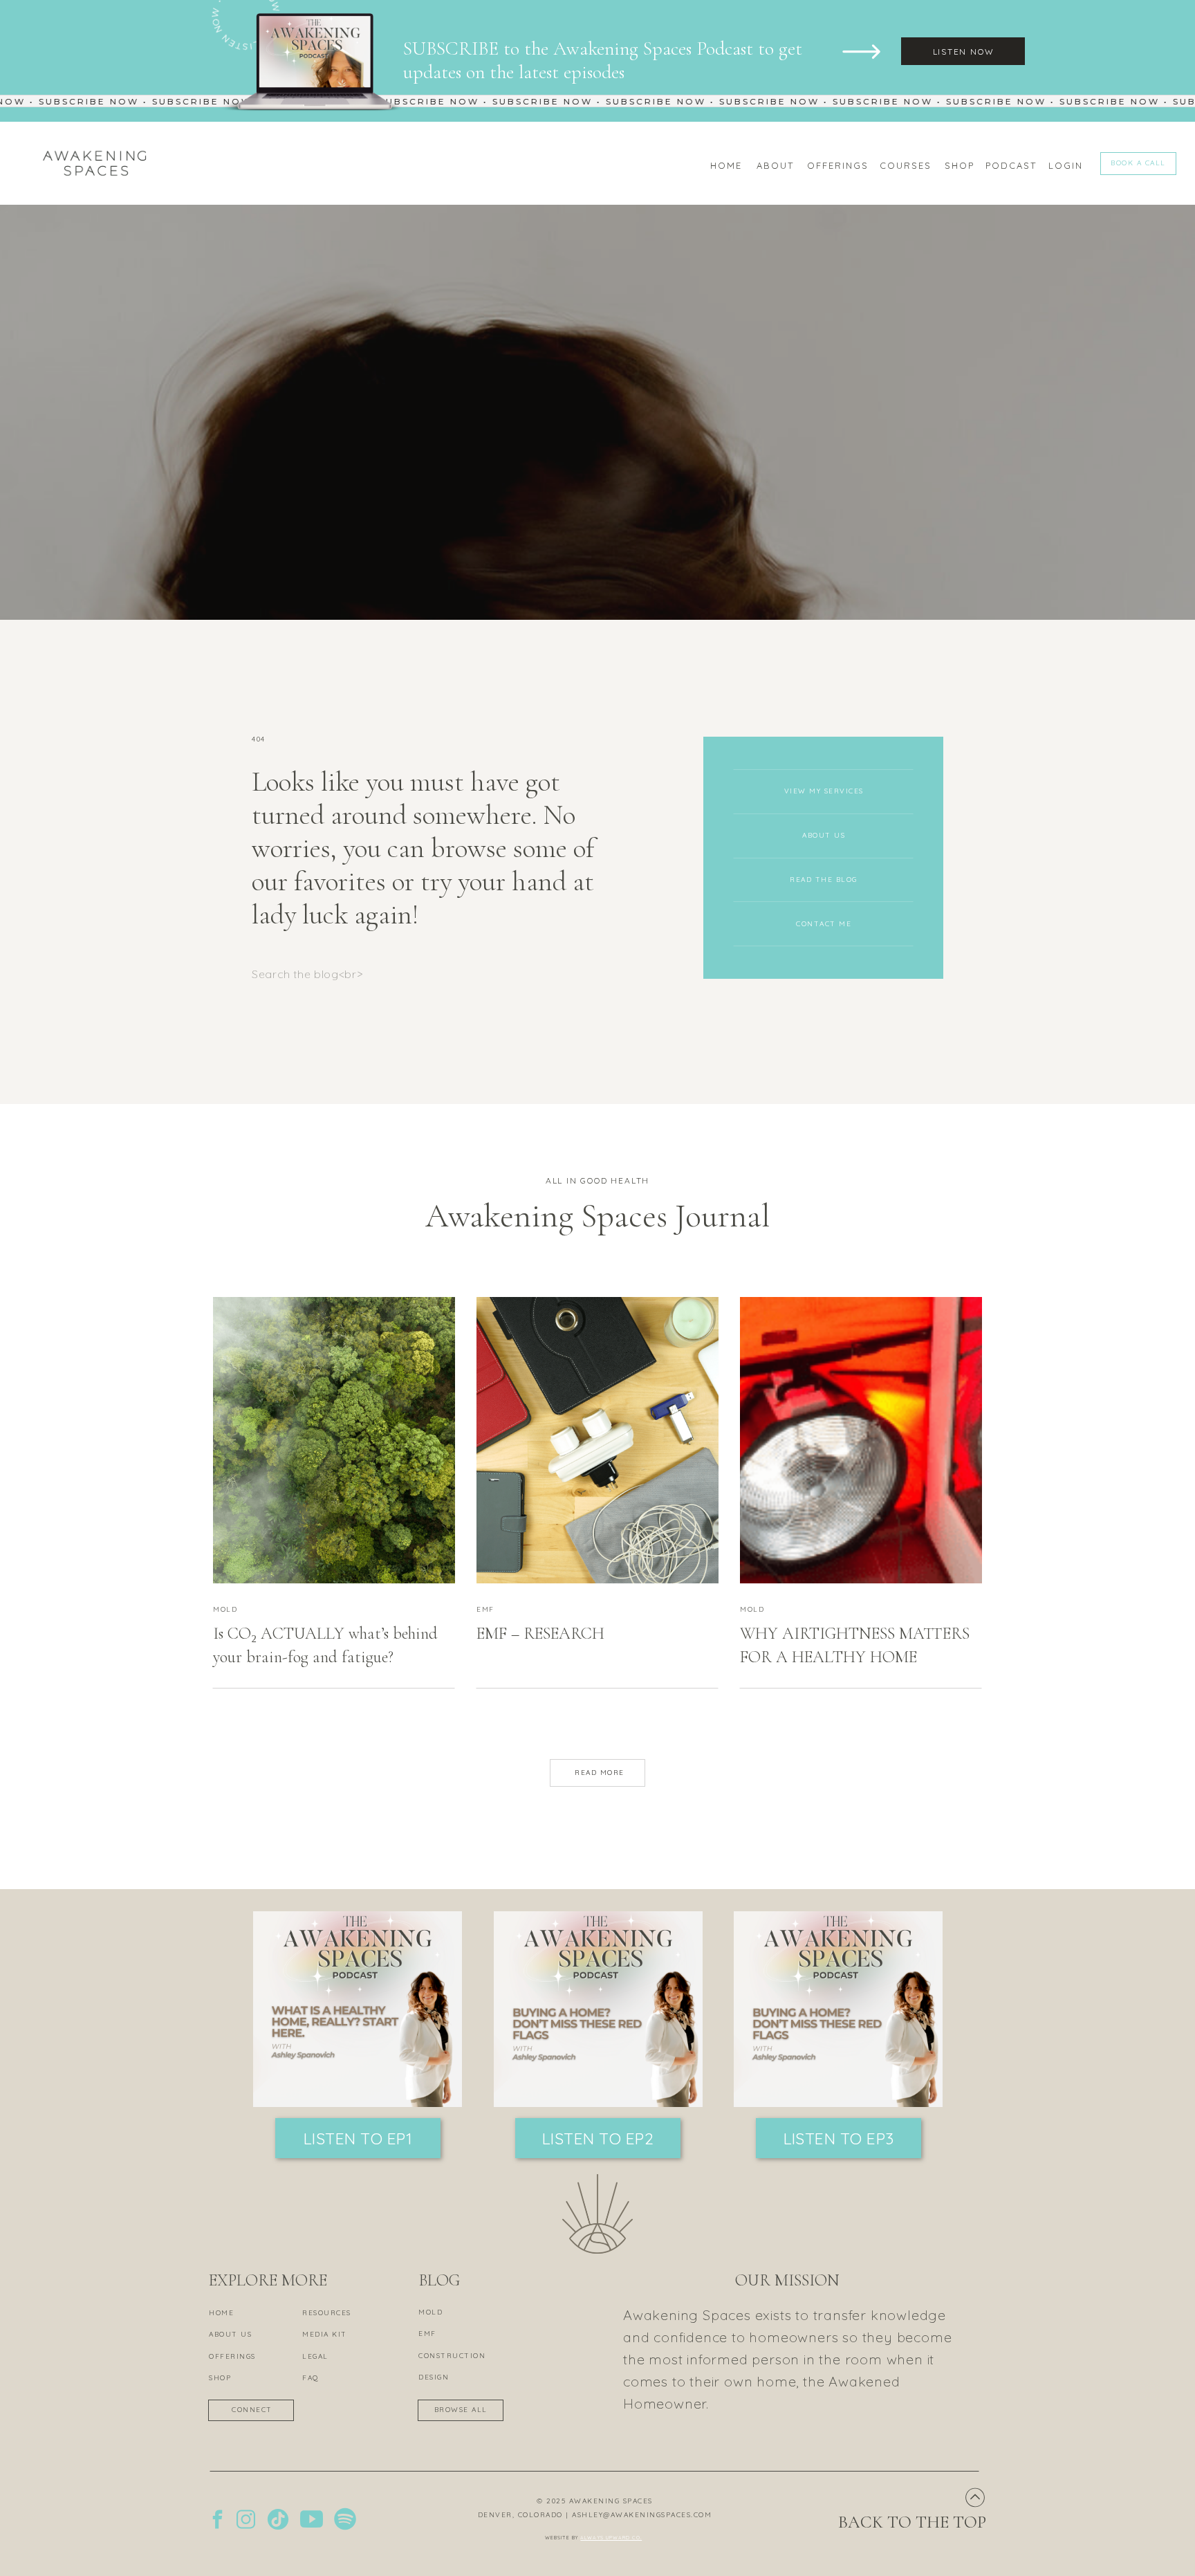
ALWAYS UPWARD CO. (611, 2538)
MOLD (225, 1609)
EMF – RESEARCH (540, 1634)
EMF (485, 1609)
